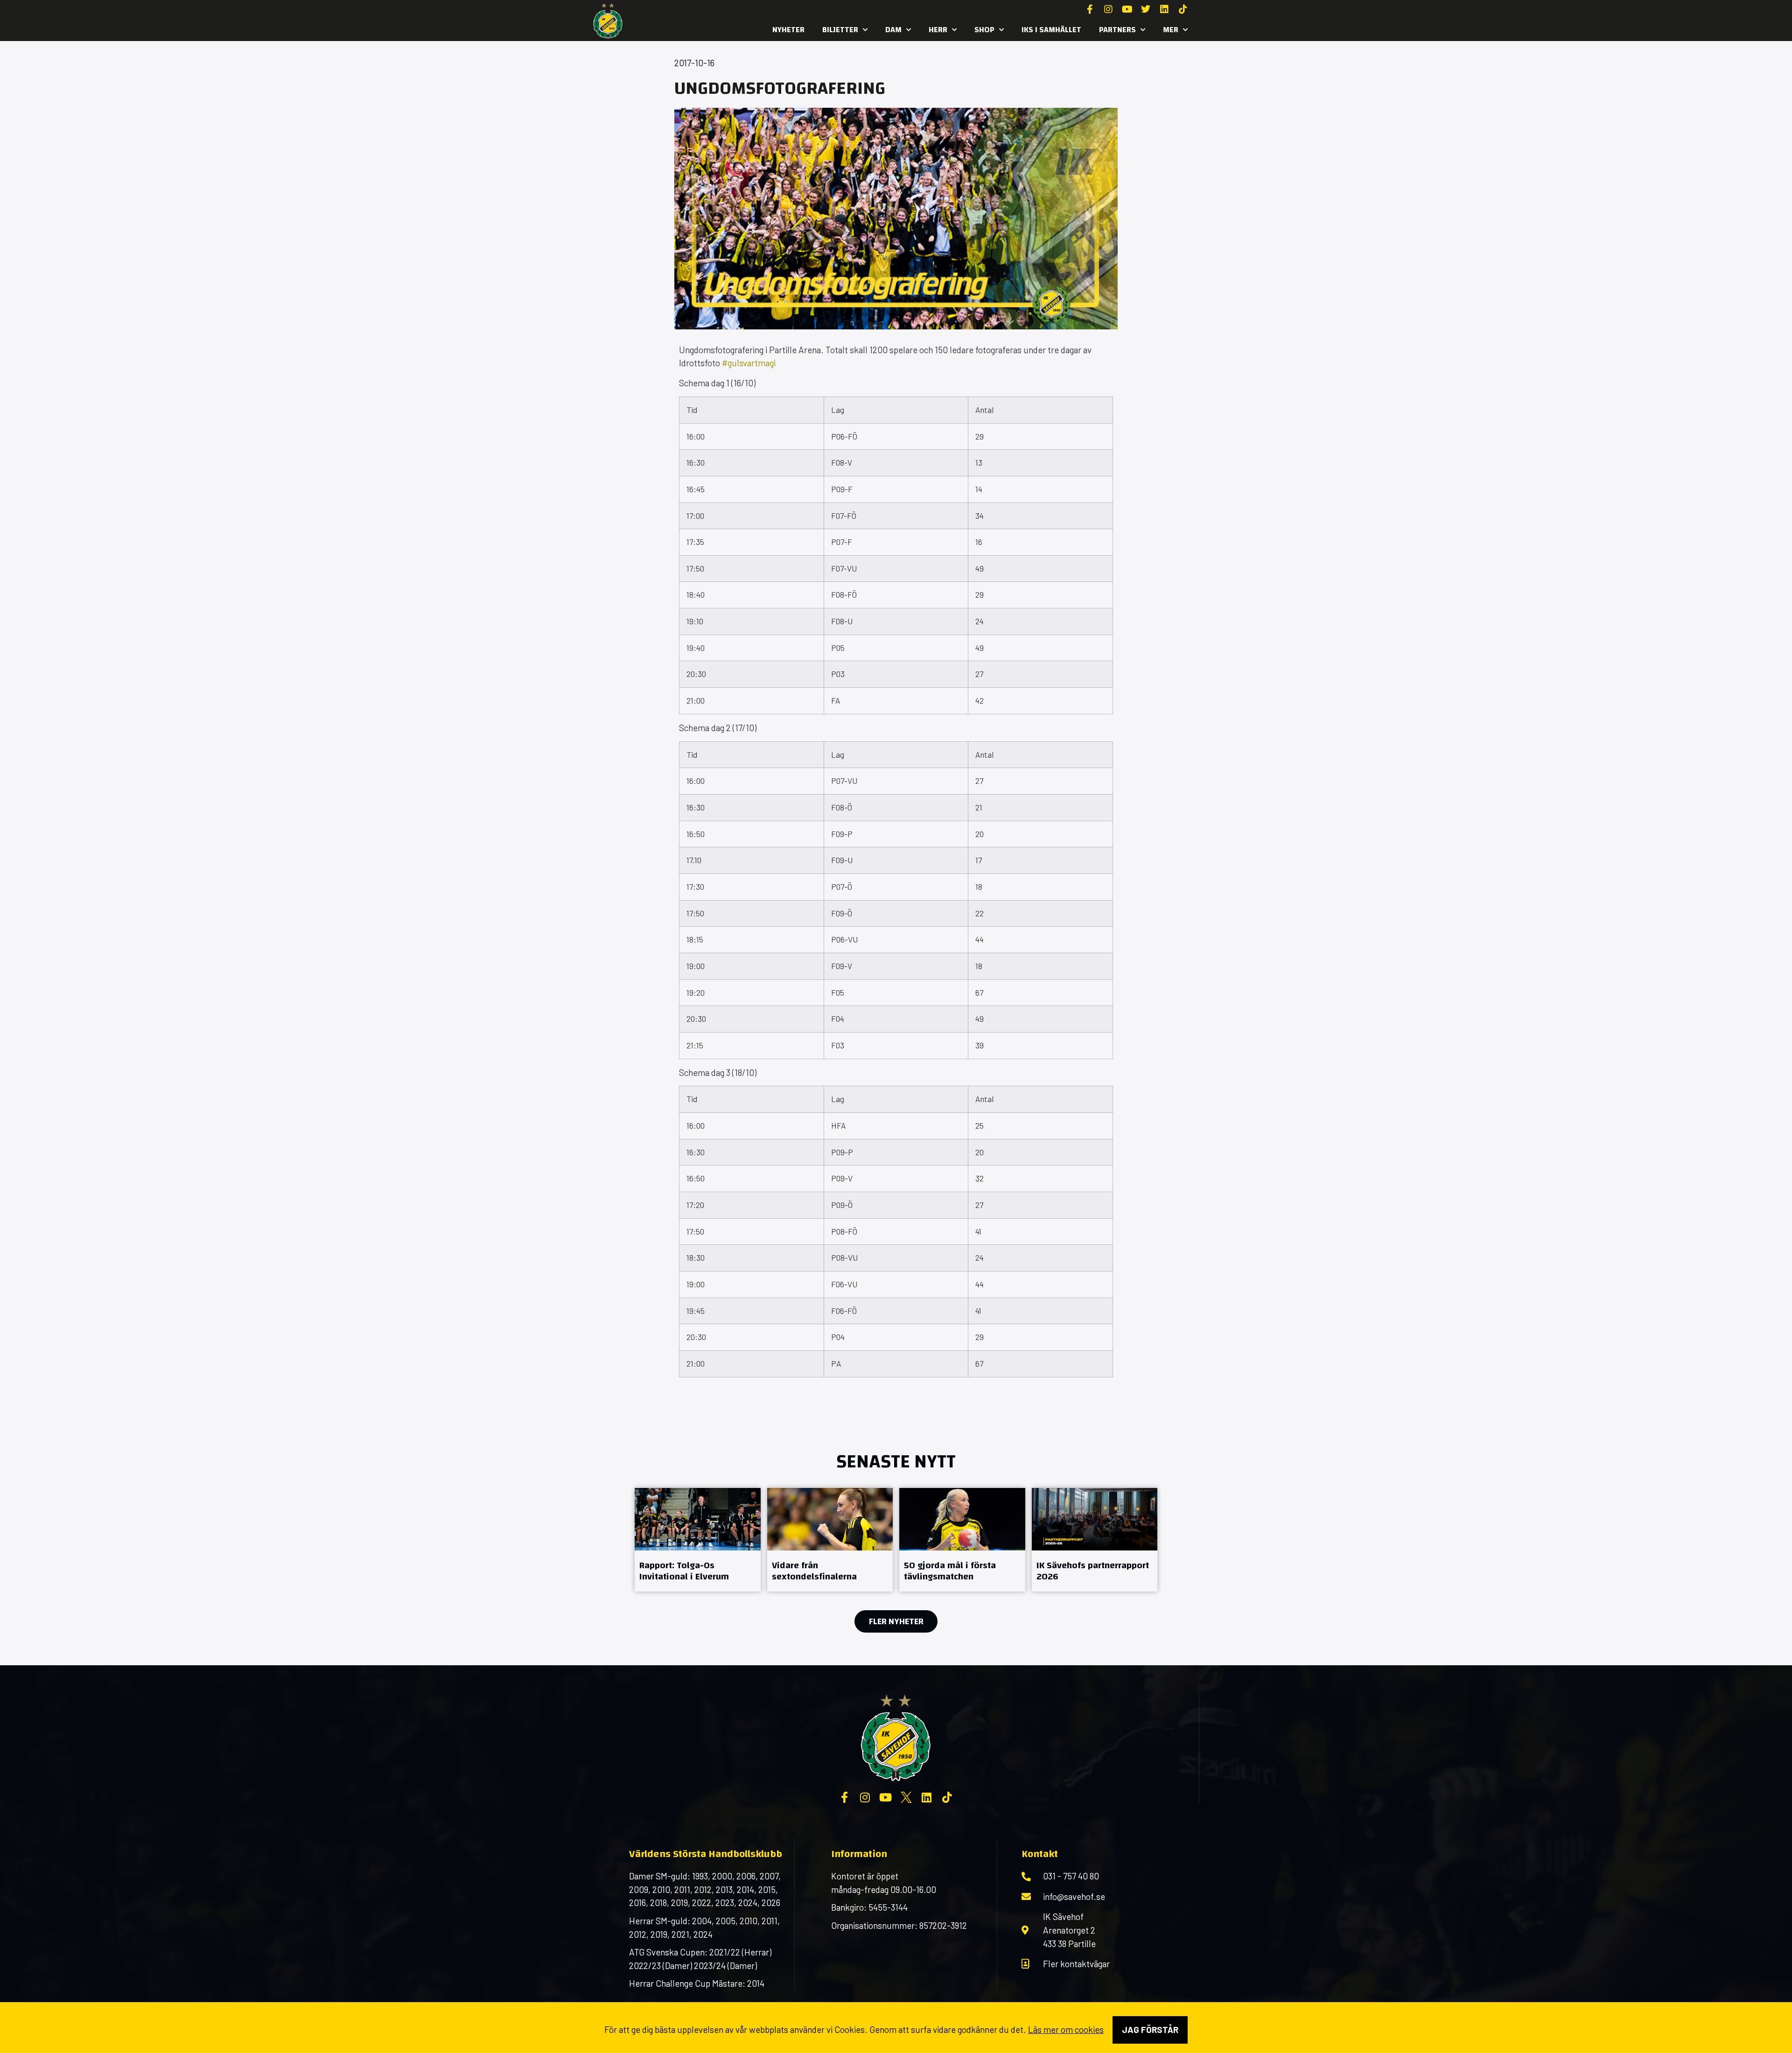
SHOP (984, 30)
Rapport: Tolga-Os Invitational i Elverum (684, 1571)
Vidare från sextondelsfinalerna (814, 1571)
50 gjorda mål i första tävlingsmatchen (950, 1571)
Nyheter (788, 30)
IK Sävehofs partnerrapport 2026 (1093, 1571)
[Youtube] (1127, 9)
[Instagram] (1108, 9)
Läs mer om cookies (1066, 2029)
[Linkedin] (1164, 9)
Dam (893, 30)
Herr (938, 30)
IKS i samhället (1051, 30)
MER (1171, 30)
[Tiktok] (1183, 9)
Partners (1117, 30)
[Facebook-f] (1090, 9)
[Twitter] (1146, 9)
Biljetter (840, 30)
